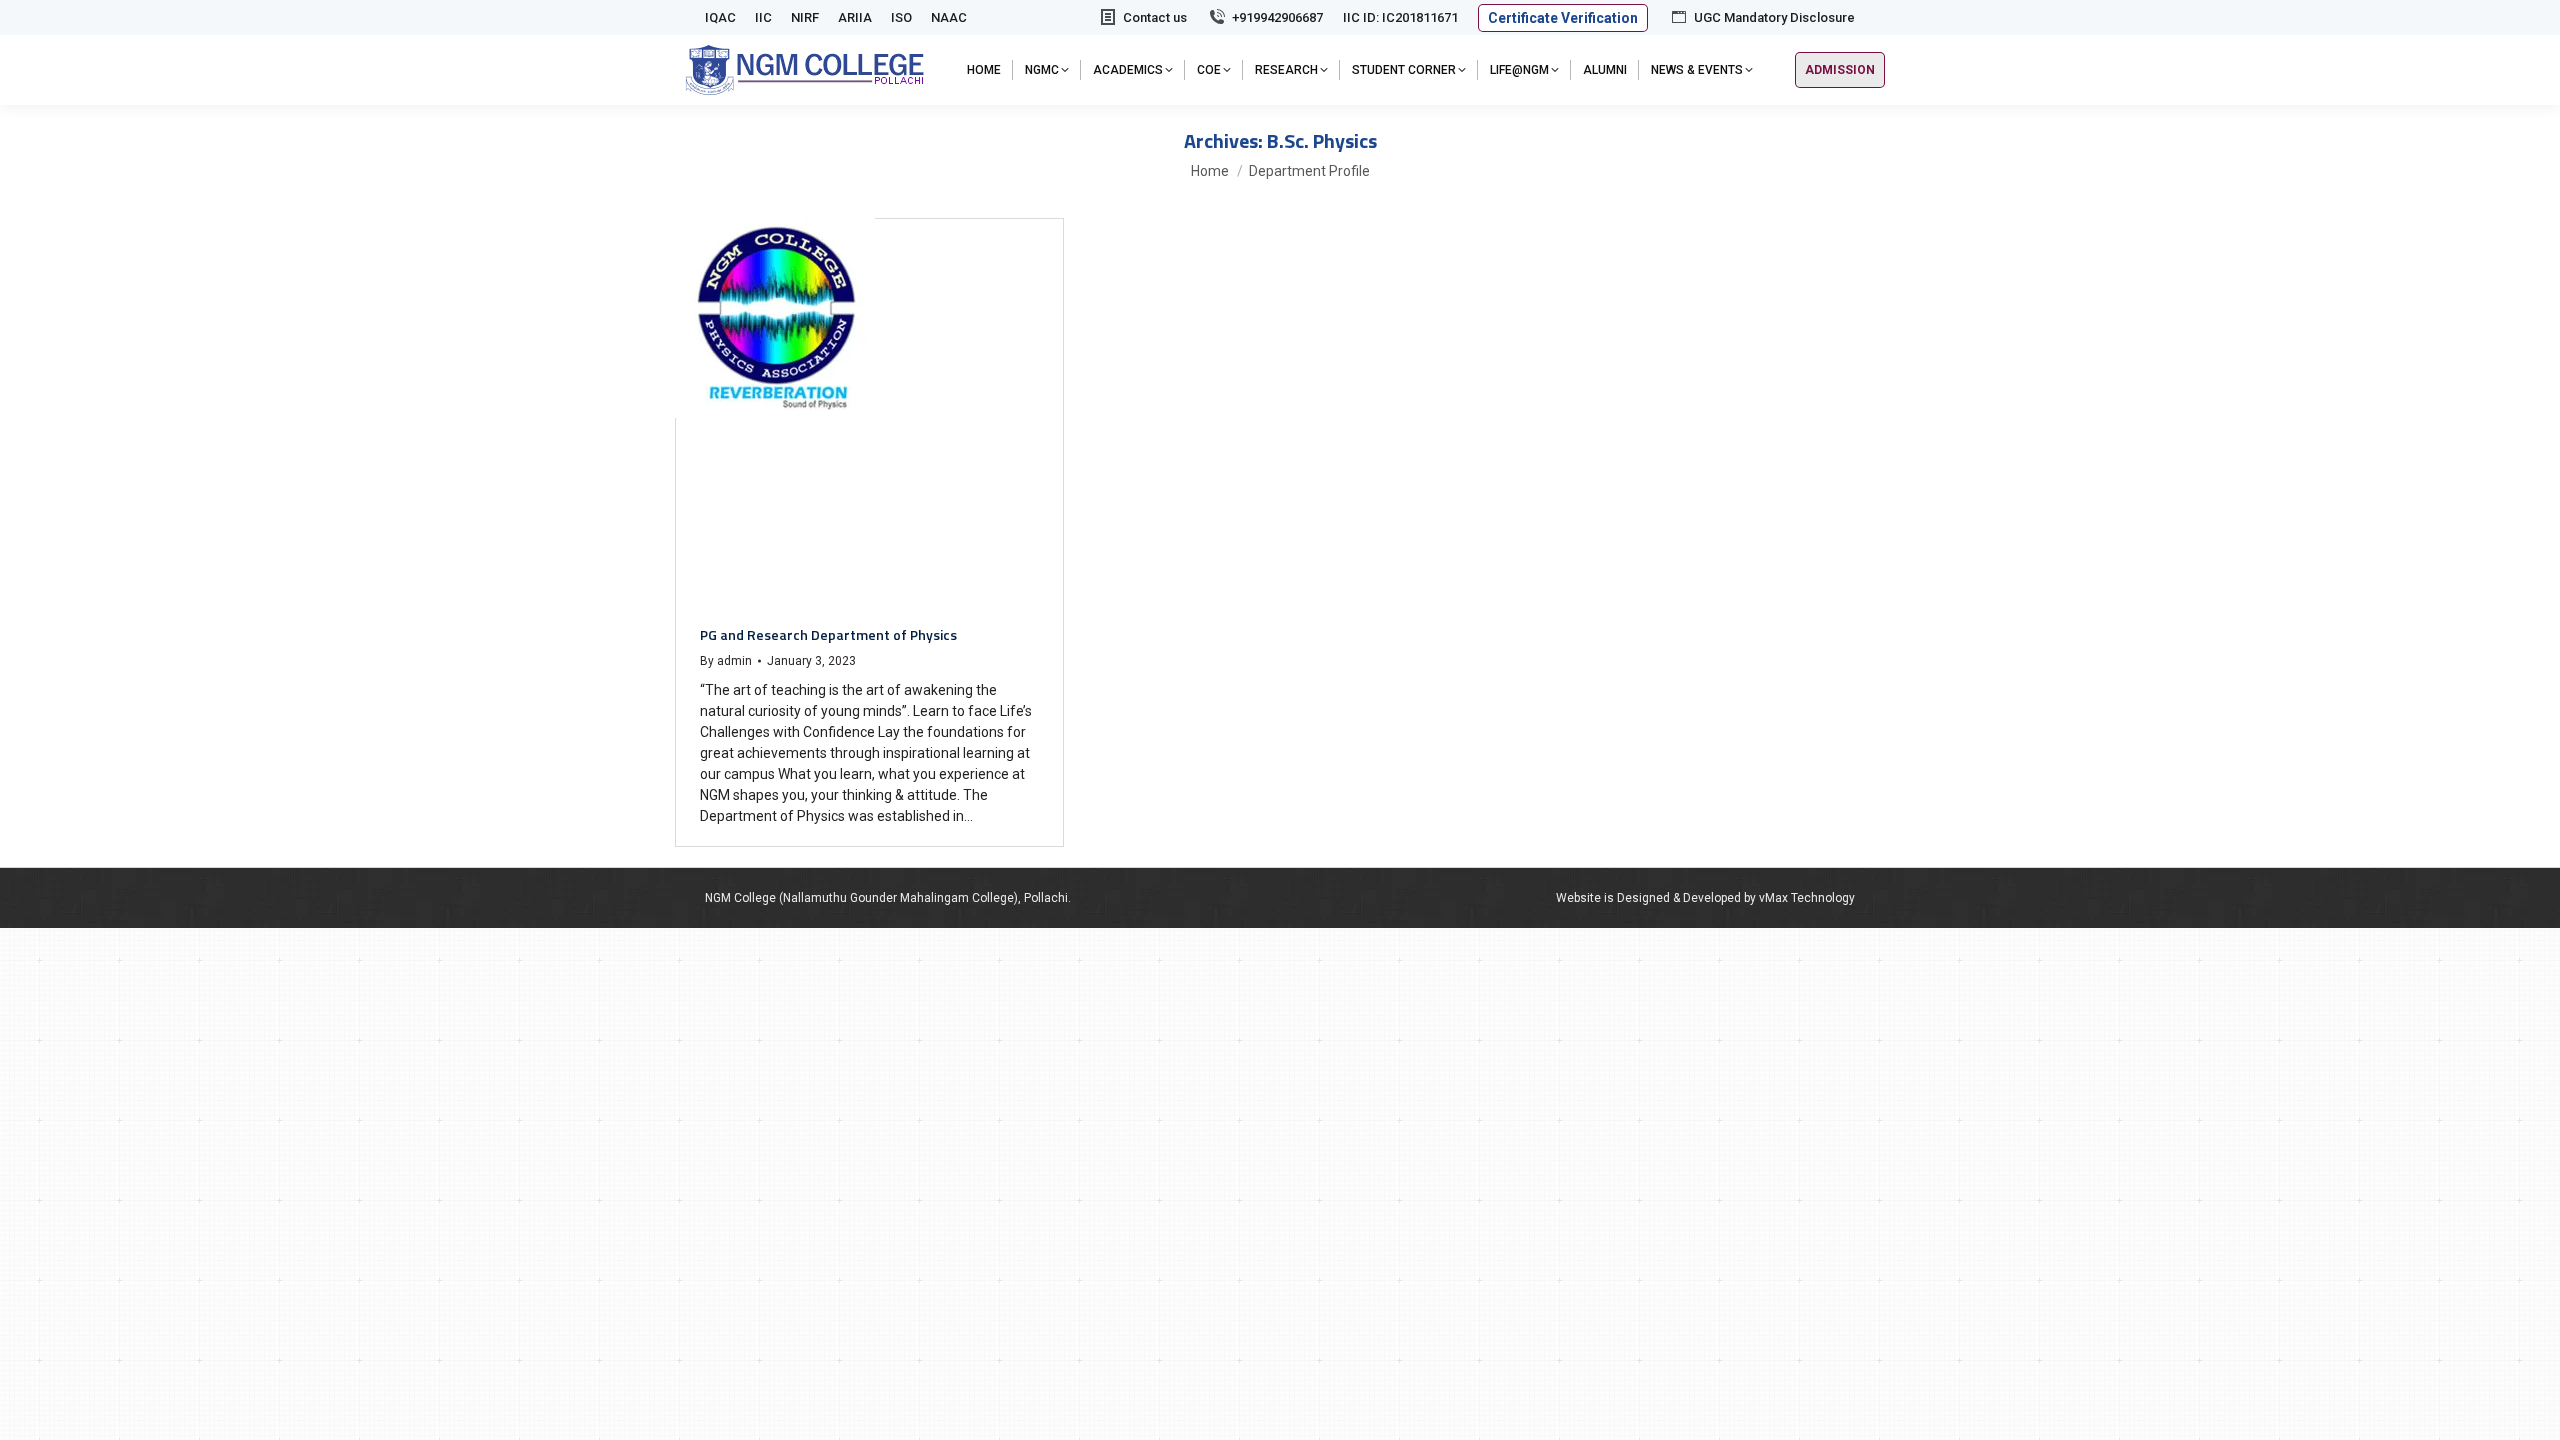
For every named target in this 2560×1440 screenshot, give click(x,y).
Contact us (1155, 17)
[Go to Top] (2530, 1410)
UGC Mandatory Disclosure (1774, 17)
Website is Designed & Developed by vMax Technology (1705, 898)
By (726, 661)
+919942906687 (1277, 17)
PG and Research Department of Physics (828, 634)
